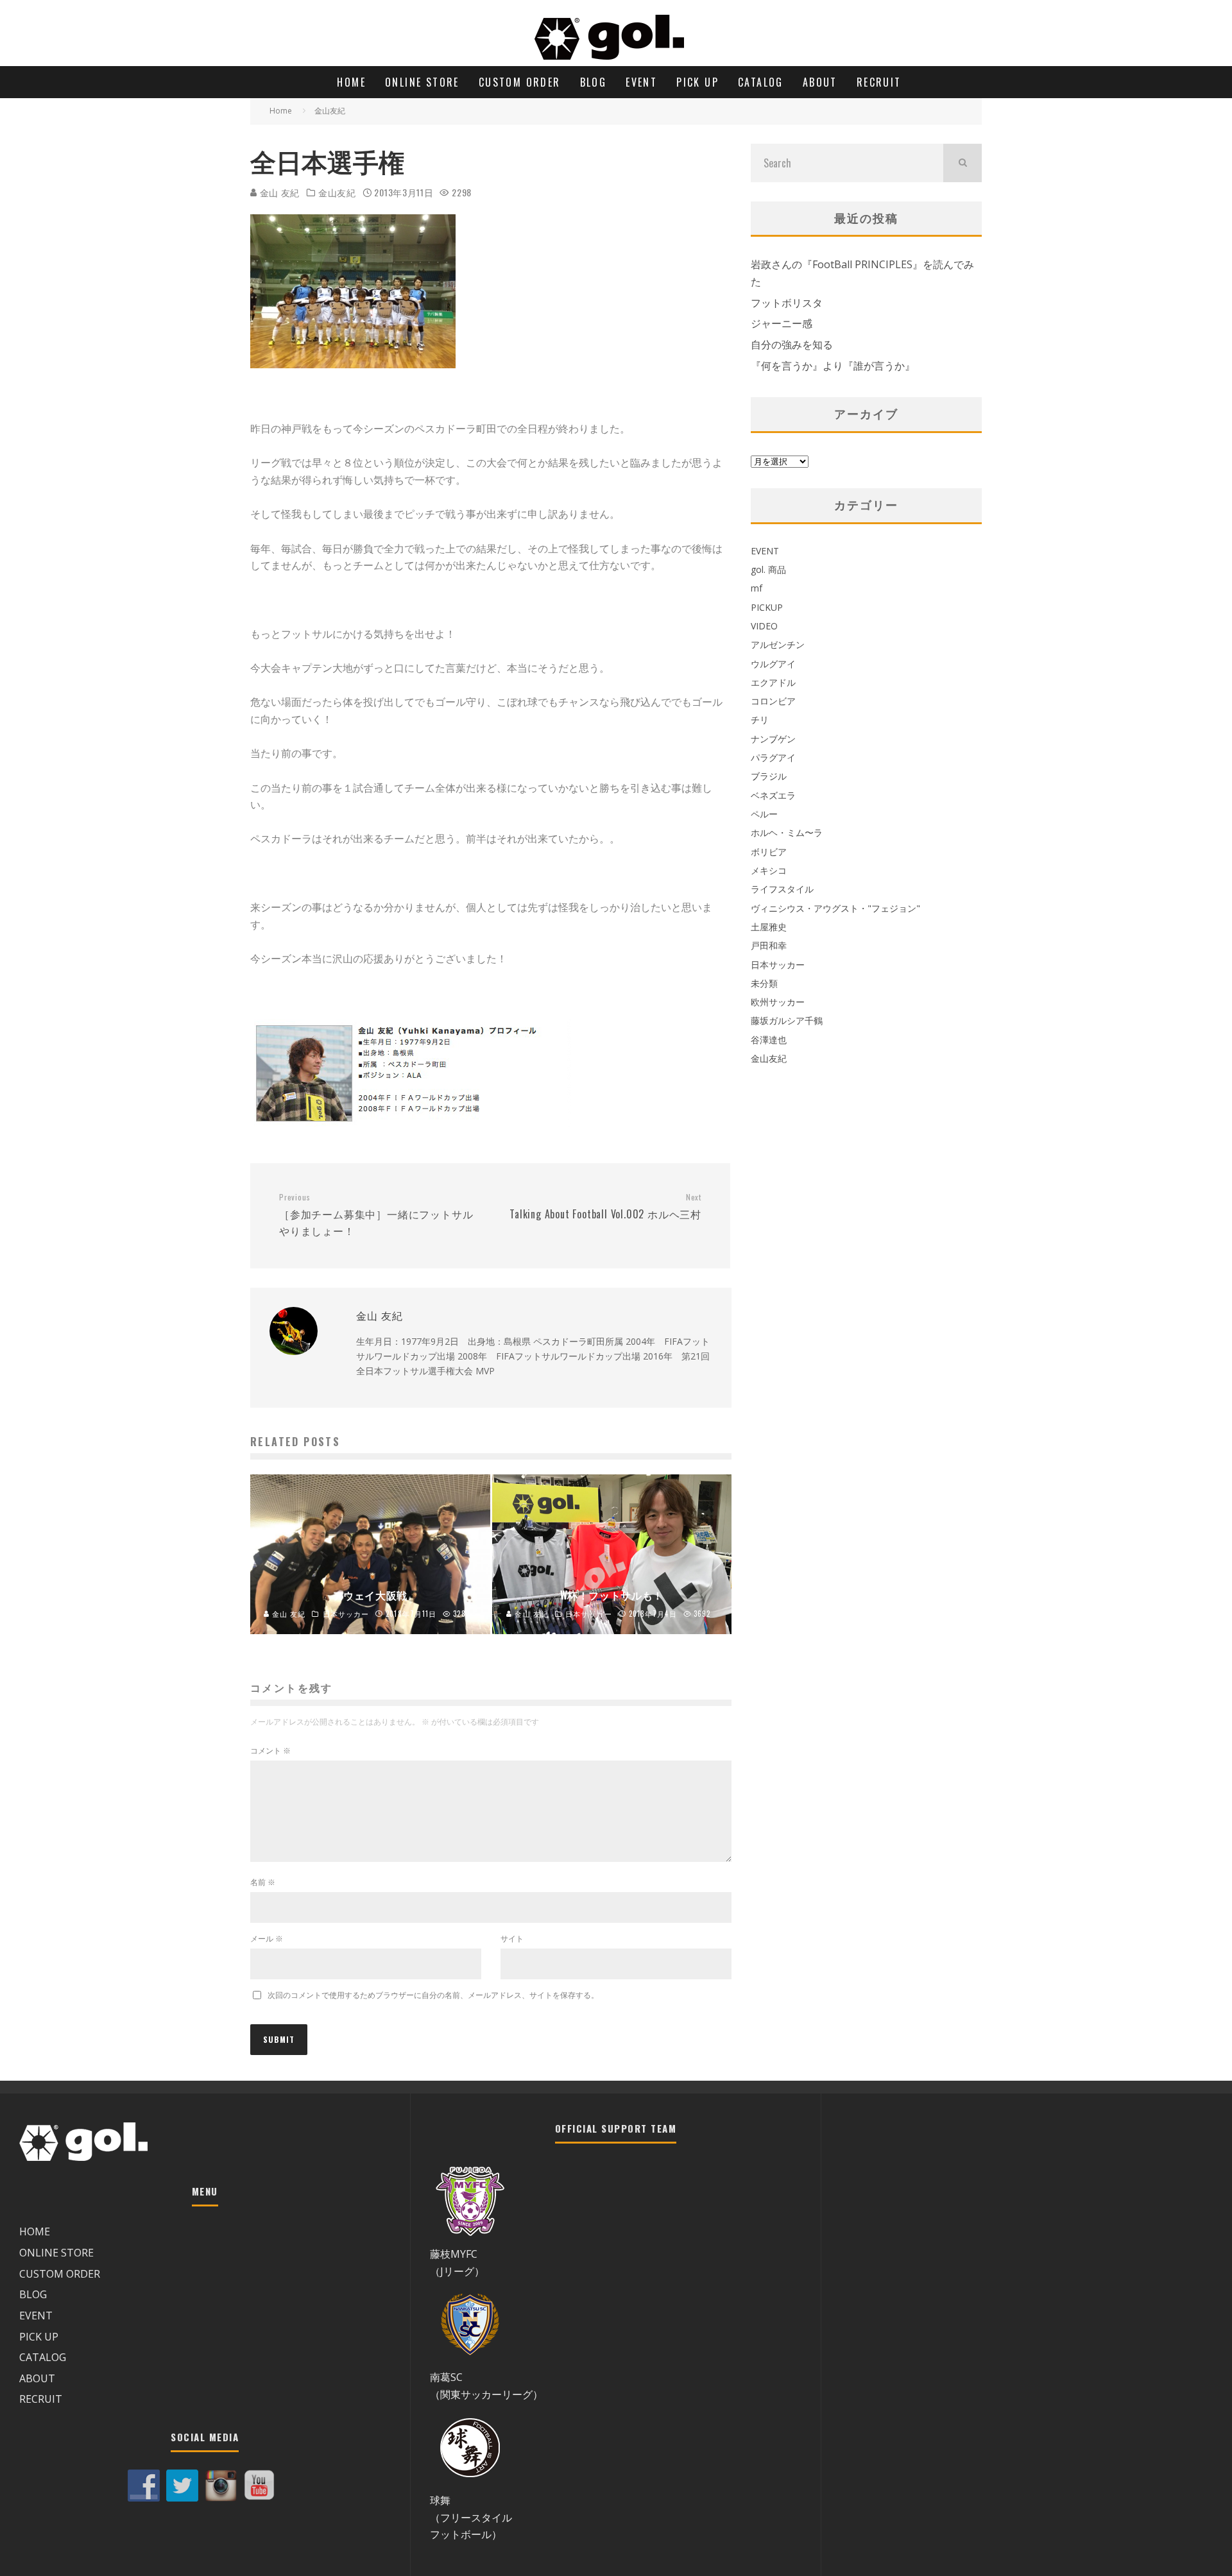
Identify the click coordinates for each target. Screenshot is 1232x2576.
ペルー (764, 814)
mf (757, 588)
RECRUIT (879, 82)
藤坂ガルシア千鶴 (787, 1020)
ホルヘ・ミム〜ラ (787, 832)
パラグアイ (773, 757)
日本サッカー (778, 965)
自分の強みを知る (792, 345)
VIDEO (764, 626)
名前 (263, 1882)
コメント (270, 1751)
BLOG (594, 82)
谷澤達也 (769, 1040)
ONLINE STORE (422, 82)
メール (267, 1939)
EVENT (641, 82)
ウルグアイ (773, 664)
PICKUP (767, 607)
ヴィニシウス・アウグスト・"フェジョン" (835, 908)
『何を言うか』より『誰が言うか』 (833, 366)
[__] (353, 377)
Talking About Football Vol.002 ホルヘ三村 (605, 1207)
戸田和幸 (769, 945)
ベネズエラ (773, 795)
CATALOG (761, 82)
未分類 (764, 983)
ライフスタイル (782, 889)
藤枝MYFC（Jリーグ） (457, 2263)
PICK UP (697, 82)
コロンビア (773, 701)
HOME (351, 82)
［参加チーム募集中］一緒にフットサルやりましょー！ (376, 1215)
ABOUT (820, 82)
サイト (512, 1939)
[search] (963, 163)
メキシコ (769, 870)
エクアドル (773, 682)
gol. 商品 (768, 569)
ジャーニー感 (782, 323)
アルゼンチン (778, 644)
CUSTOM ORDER (520, 82)
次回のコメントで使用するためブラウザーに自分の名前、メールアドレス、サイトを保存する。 (433, 1995)
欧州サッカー (778, 1002)
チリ (760, 720)
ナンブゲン (773, 739)
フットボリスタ (787, 303)
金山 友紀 (278, 192)
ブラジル (769, 776)
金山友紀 (337, 192)
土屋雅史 (769, 927)
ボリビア (769, 852)
